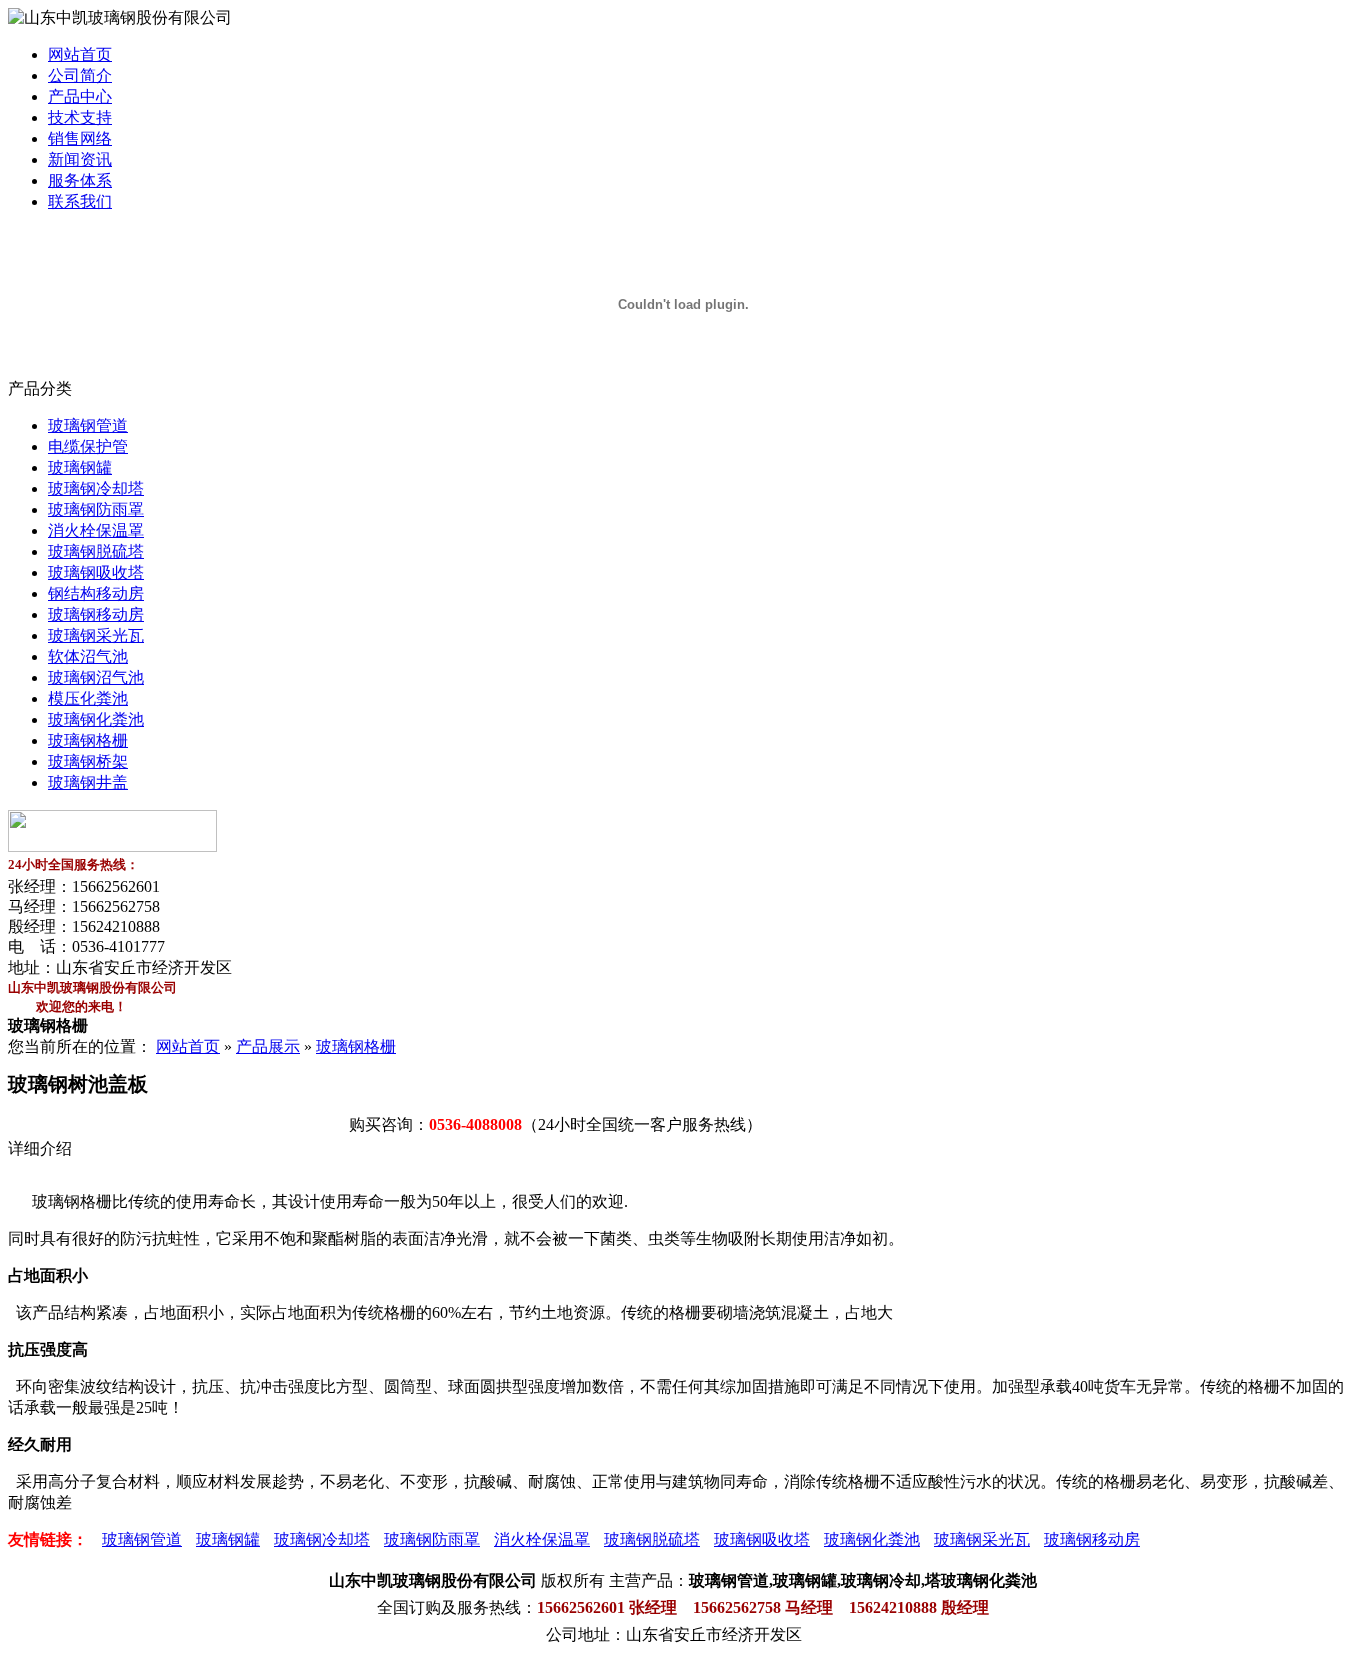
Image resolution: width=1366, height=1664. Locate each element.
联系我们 (80, 201)
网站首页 (80, 54)
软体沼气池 (88, 656)
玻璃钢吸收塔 (96, 572)
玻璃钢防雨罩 (96, 509)
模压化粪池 (88, 698)
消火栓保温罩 (96, 530)
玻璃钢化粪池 (96, 719)
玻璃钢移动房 (96, 614)
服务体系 (80, 180)
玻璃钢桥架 (88, 761)
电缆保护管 (88, 446)
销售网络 (80, 138)
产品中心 (80, 96)
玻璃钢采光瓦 (96, 635)
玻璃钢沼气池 (96, 677)
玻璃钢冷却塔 (96, 488)
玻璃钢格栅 (88, 740)
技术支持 (80, 117)
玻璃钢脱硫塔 (96, 551)
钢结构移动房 (96, 593)
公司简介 (80, 75)
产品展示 (268, 1046)
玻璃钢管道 (88, 425)
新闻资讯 (80, 159)
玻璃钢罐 (80, 467)
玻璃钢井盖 (88, 782)
